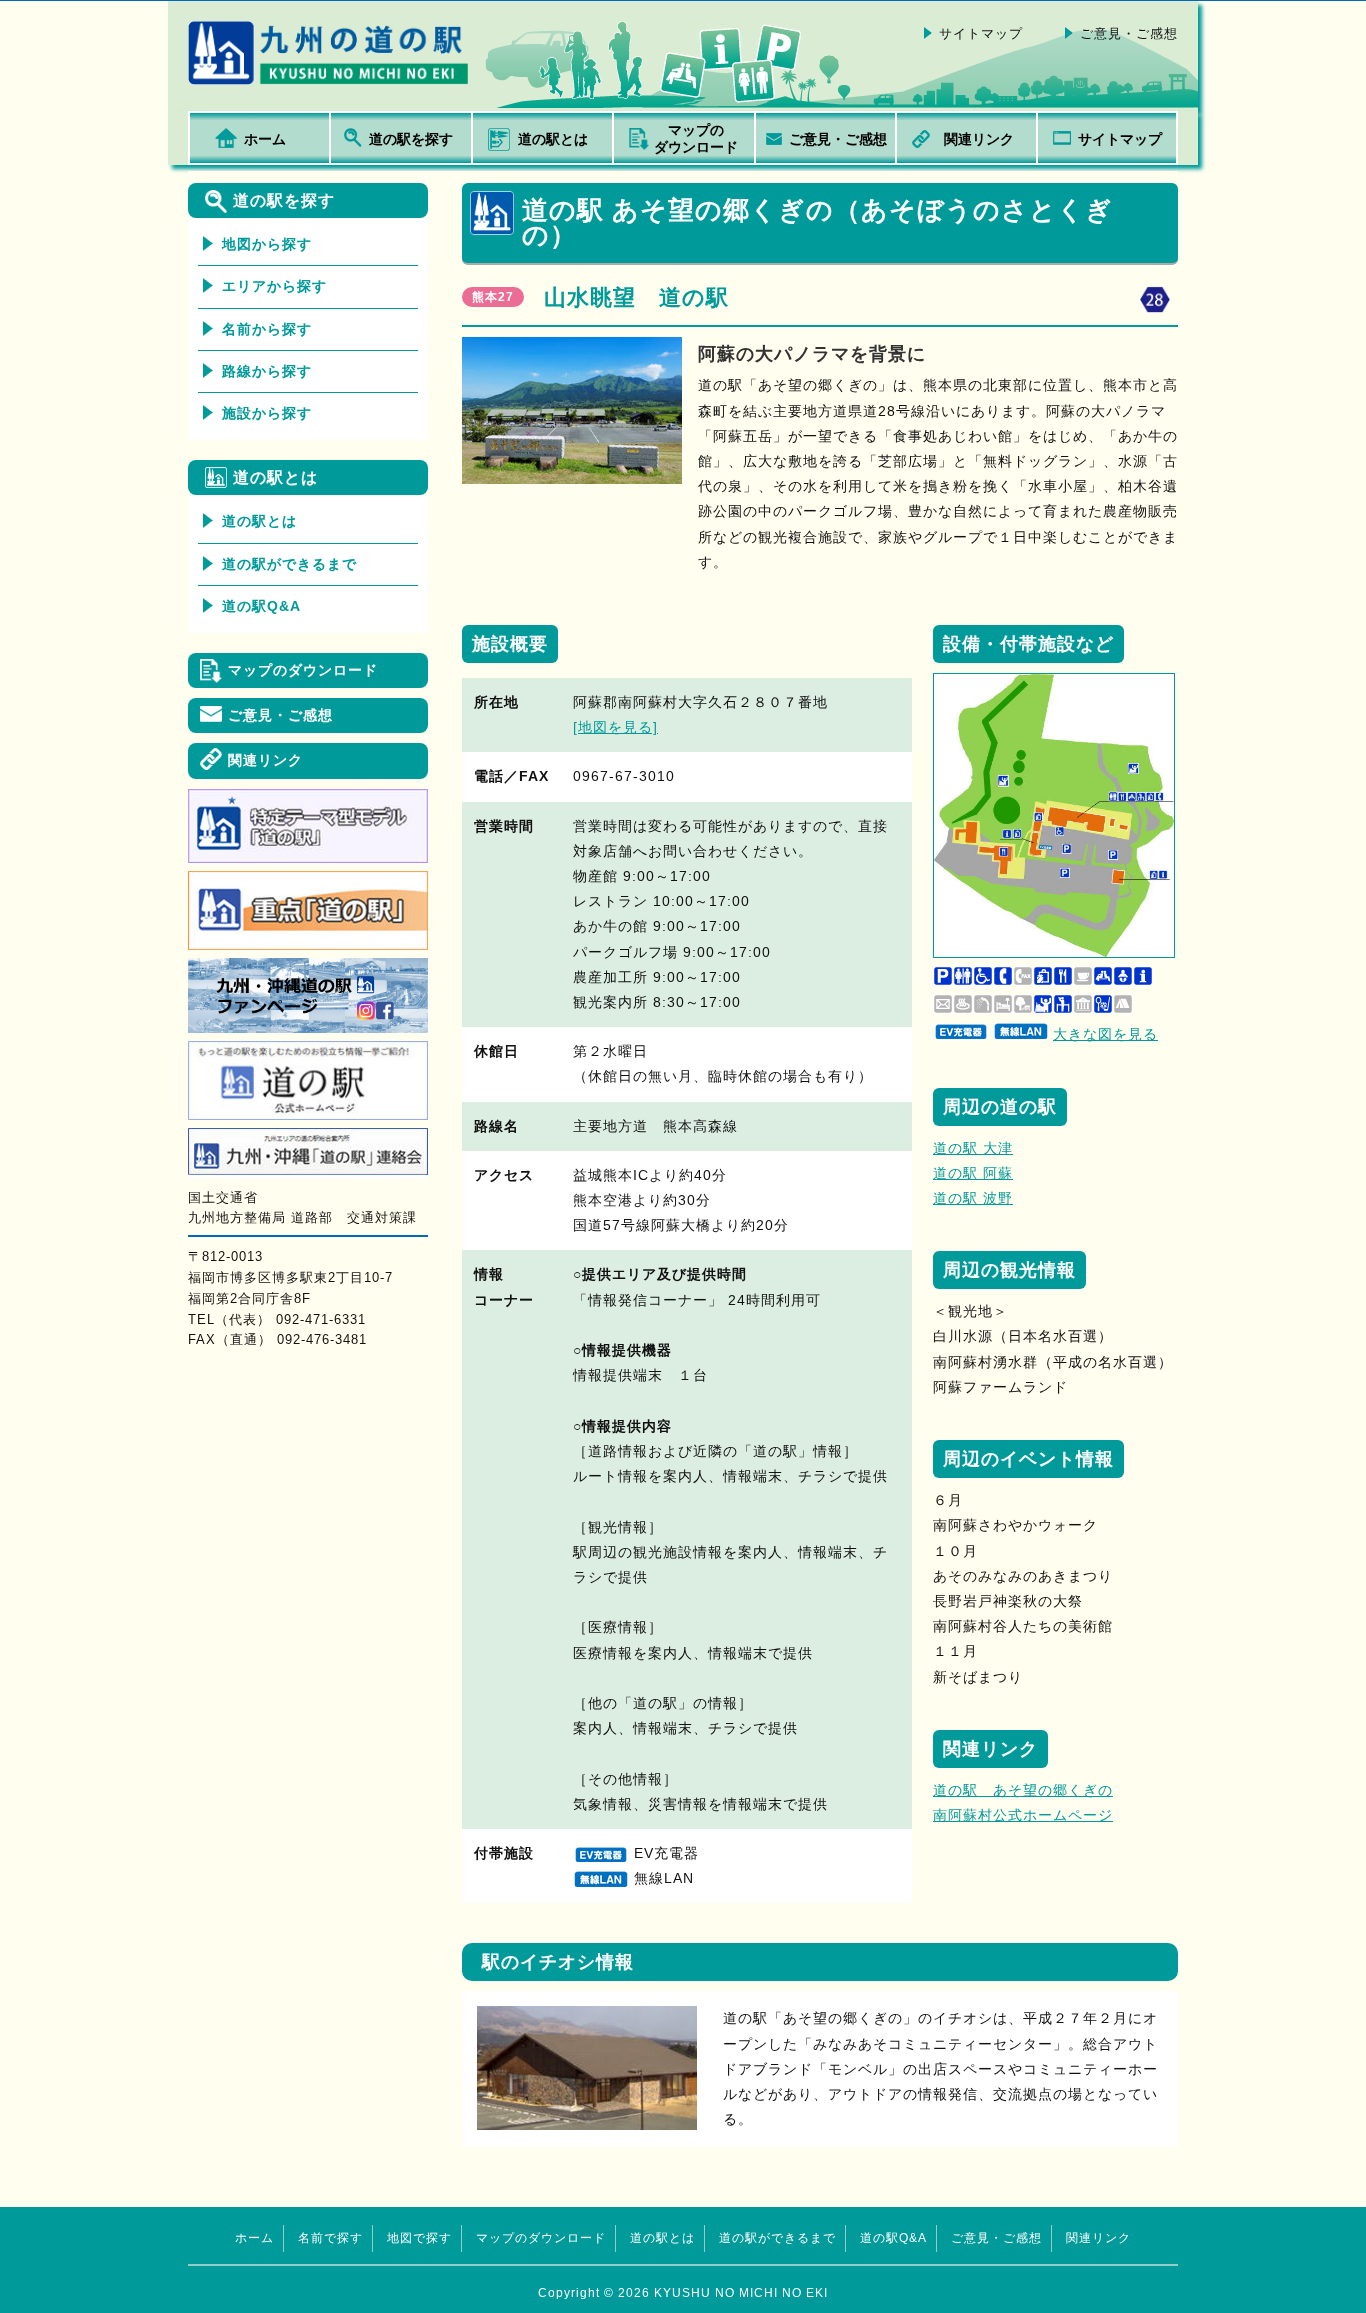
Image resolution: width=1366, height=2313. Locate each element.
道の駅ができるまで (289, 564)
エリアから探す (274, 286)
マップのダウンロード (696, 139)
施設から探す (267, 413)
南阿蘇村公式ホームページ (1023, 1815)
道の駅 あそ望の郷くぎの (1023, 1790)
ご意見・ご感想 (1129, 33)
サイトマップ (981, 33)
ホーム (265, 139)
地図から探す (267, 244)
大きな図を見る (1105, 1034)
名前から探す (267, 329)
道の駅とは (553, 139)
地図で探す (419, 2238)
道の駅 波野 (973, 1198)
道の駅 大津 (973, 1148)
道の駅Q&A (261, 606)
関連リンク (979, 139)
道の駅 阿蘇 (973, 1173)
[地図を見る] (615, 727)
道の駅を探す (411, 139)
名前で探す (330, 2238)
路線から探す (267, 371)
